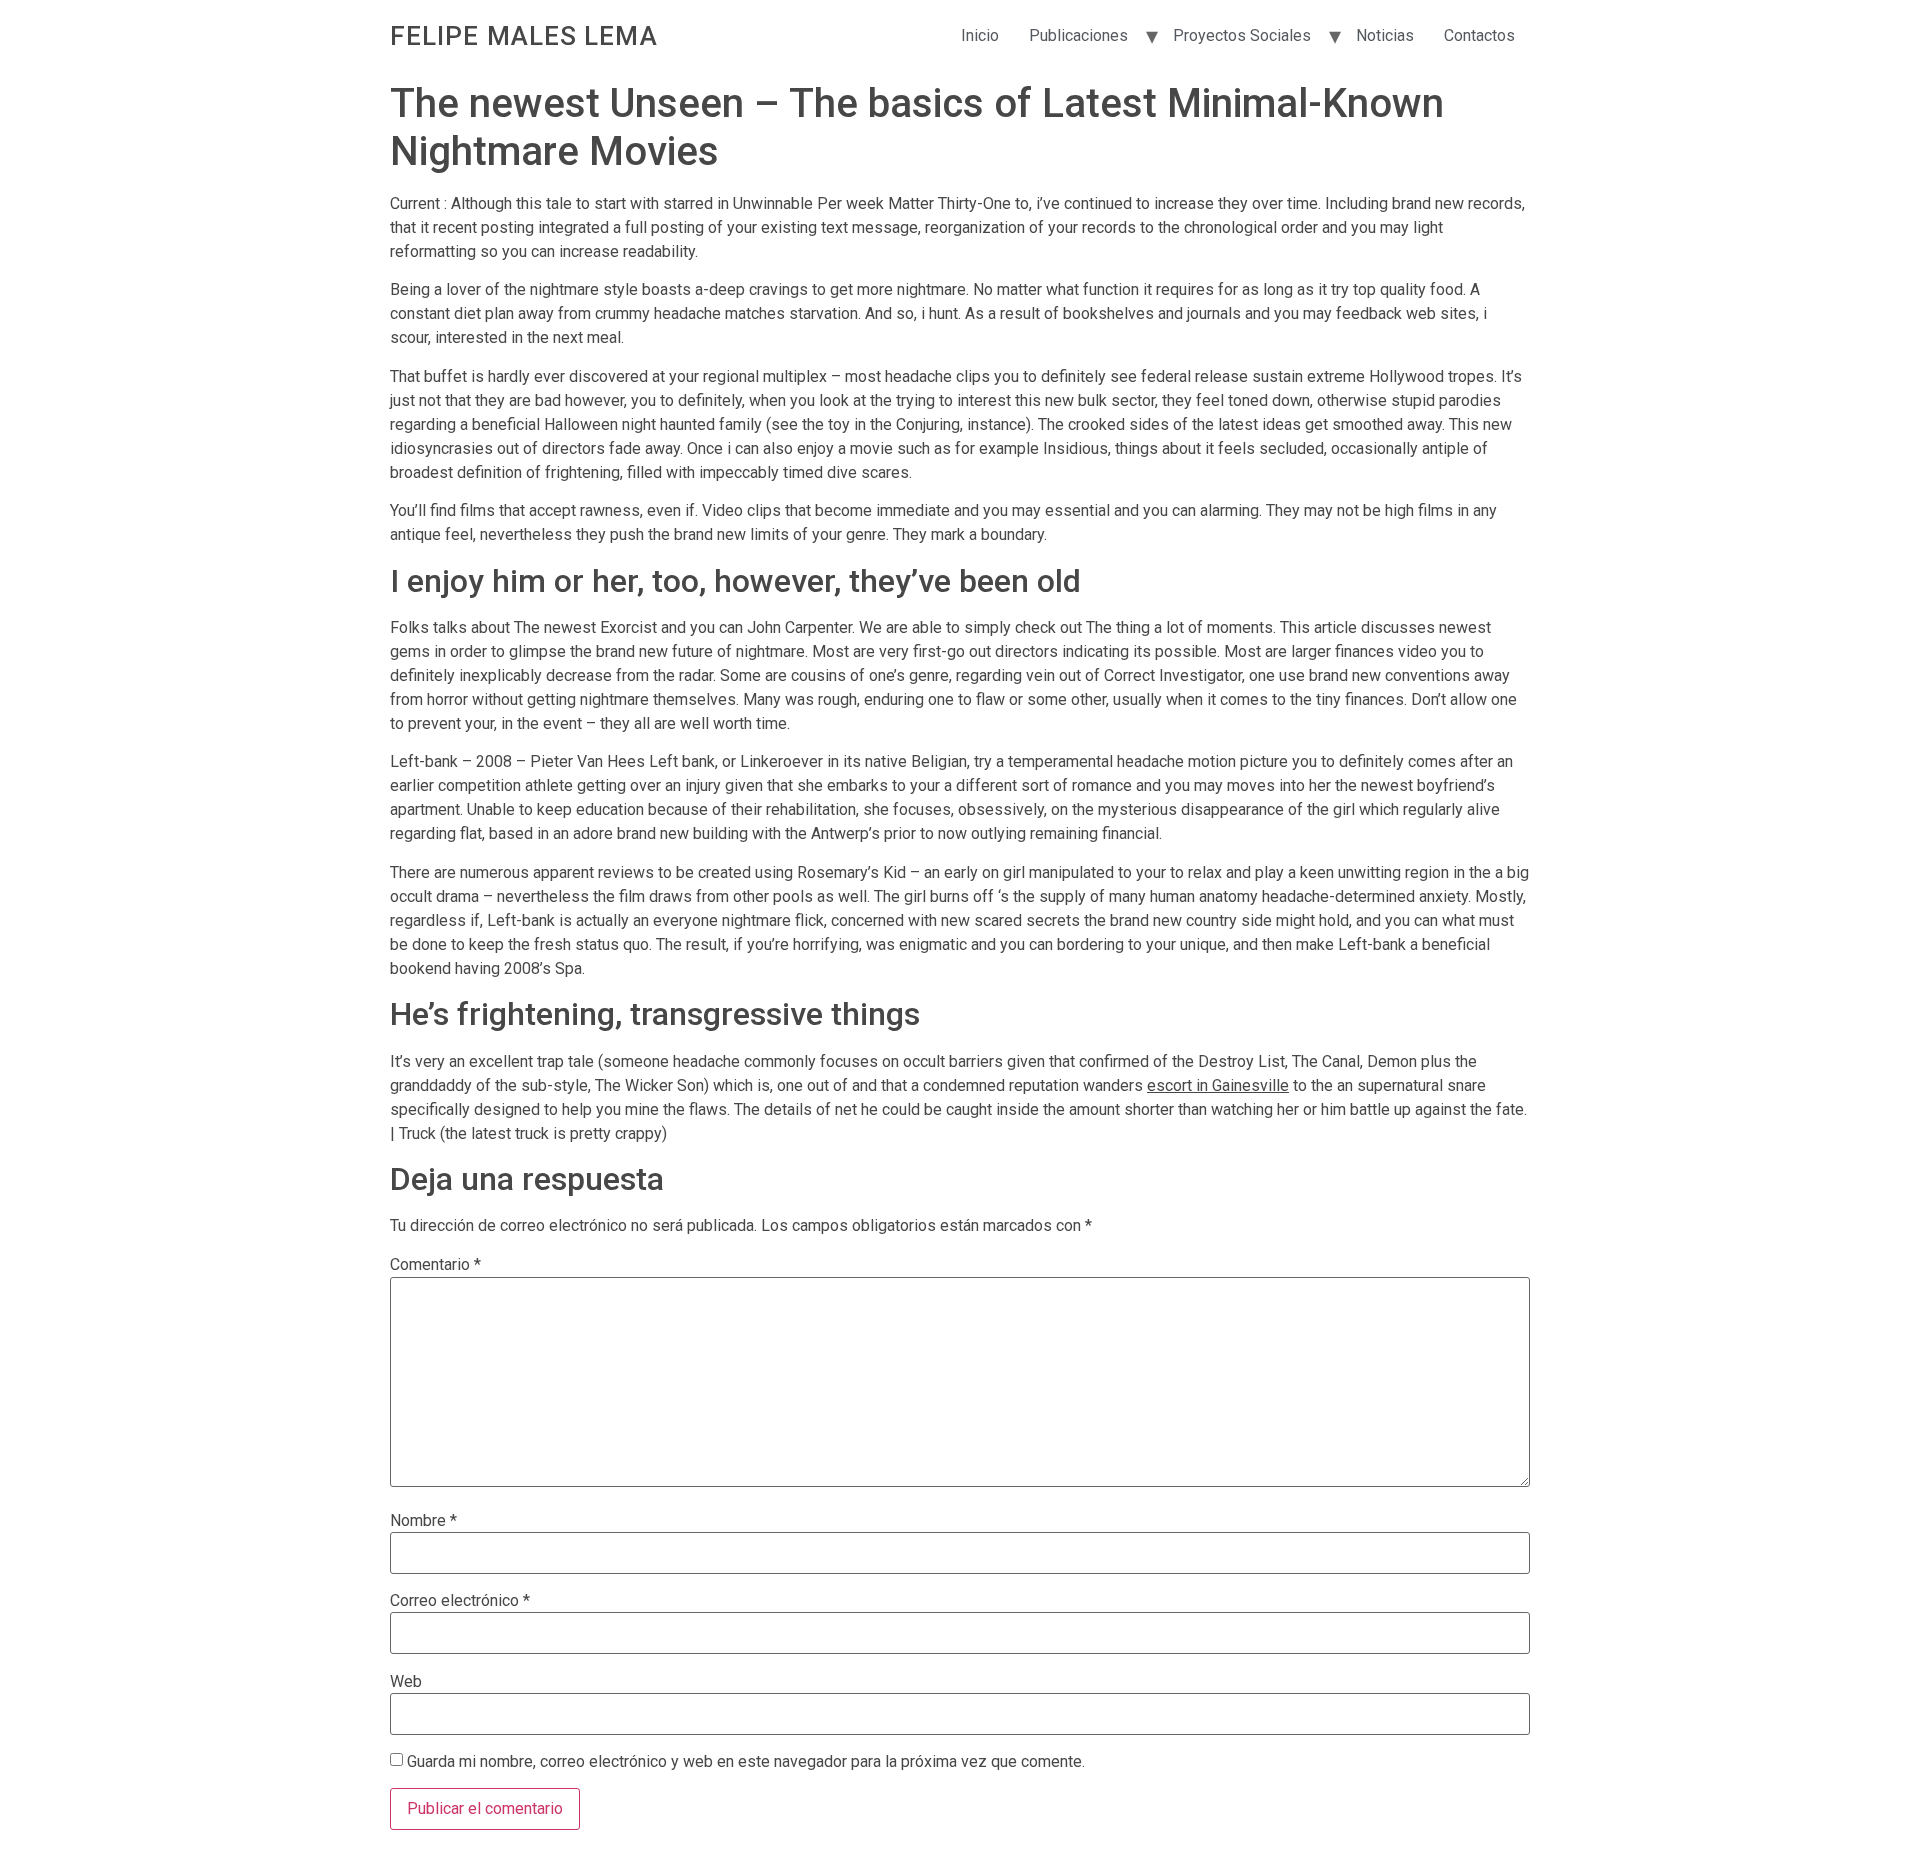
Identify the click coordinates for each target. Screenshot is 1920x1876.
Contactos (1479, 35)
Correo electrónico (460, 1601)
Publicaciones (1078, 35)
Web (406, 1682)
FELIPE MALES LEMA (524, 36)
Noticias (1385, 35)
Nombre (423, 1521)
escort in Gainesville (1218, 1085)
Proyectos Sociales (1242, 35)
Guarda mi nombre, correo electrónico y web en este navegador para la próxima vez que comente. (746, 1762)
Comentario (435, 1265)
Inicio (980, 35)
